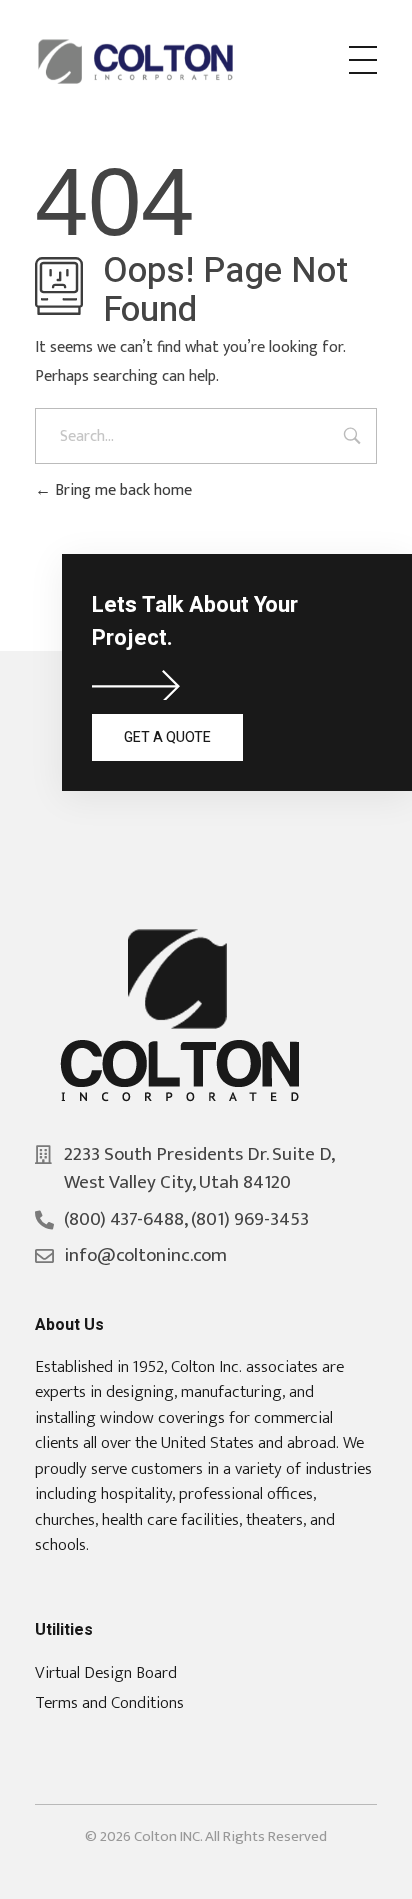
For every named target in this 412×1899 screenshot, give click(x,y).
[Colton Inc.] (139, 61)
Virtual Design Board (106, 1673)
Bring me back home (121, 490)
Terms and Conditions (109, 1703)
